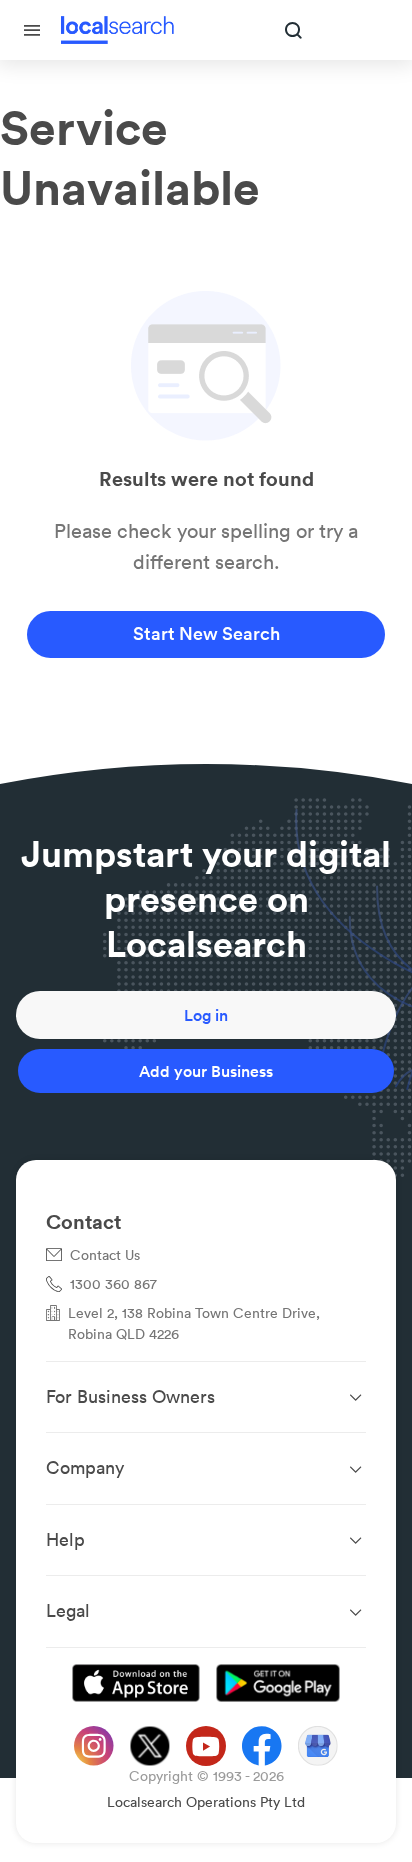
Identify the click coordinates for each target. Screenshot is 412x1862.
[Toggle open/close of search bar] (294, 32)
